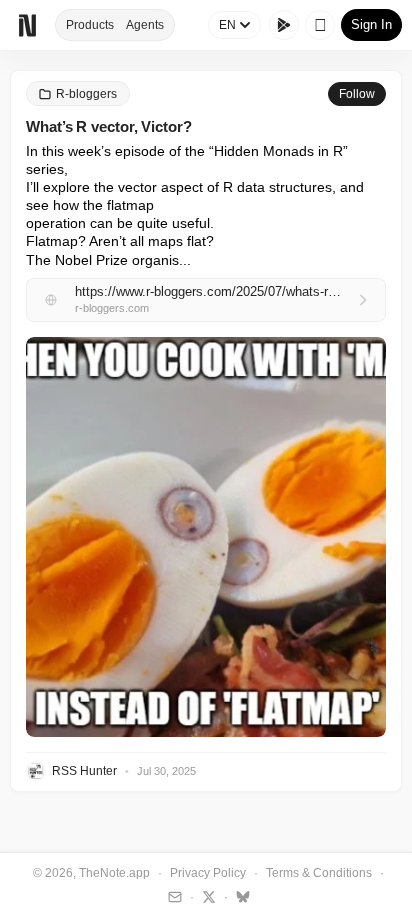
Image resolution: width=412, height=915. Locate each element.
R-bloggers (86, 94)
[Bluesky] (240, 896)
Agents (145, 25)
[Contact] (172, 896)
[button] (206, 537)
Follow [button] (357, 94)
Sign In (371, 24)
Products (90, 25)
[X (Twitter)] (206, 896)
